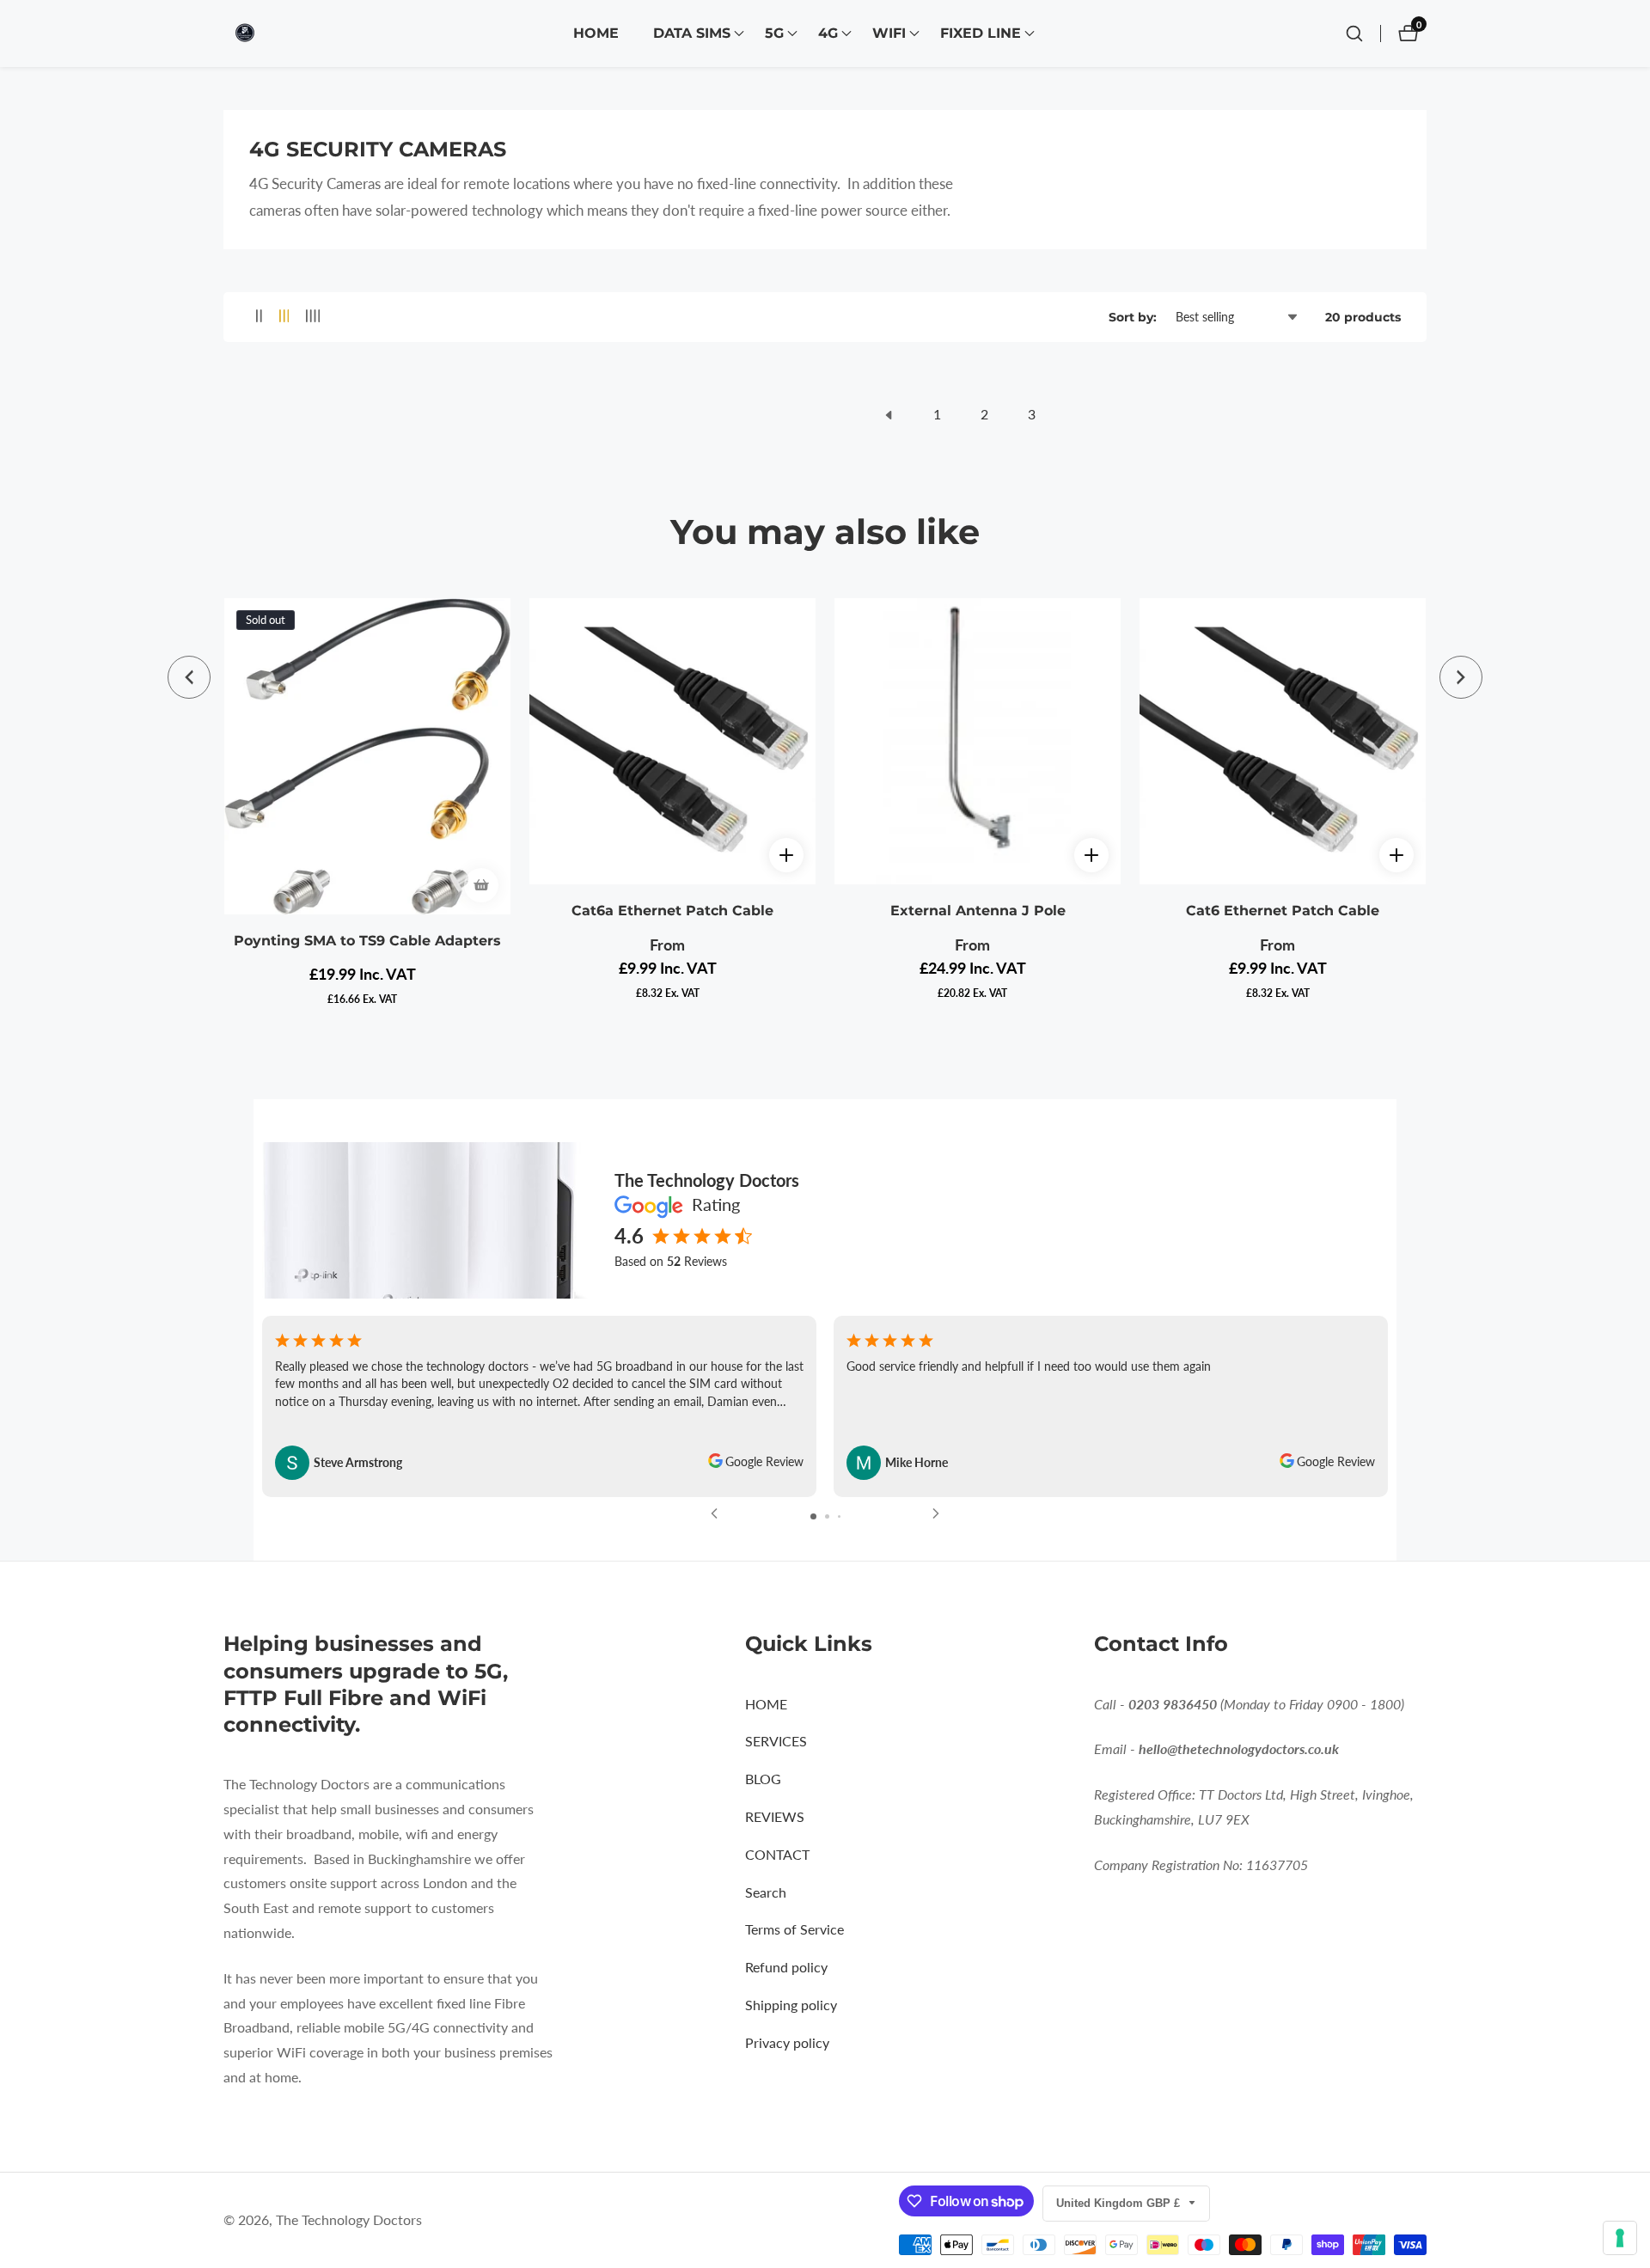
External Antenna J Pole (978, 911)
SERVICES (776, 1741)
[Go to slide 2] (827, 1516)
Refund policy (786, 1967)
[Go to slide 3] (839, 1516)
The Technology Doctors (349, 2220)
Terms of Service (794, 1929)
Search (766, 1892)
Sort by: (1133, 317)
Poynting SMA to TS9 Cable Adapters (367, 941)
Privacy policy (787, 2042)
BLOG (763, 1779)
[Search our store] (1354, 34)
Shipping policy (791, 2005)
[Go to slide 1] (813, 1516)
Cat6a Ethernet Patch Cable (672, 911)
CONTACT (777, 1854)
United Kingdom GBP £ (1120, 2203)
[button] (692, 34)
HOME (596, 33)
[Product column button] (259, 317)
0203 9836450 (1173, 1704)
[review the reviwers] (715, 1463)
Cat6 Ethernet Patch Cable (1283, 911)
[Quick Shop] (786, 855)
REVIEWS (775, 1816)
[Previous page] (889, 415)
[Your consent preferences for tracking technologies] (1620, 2238)
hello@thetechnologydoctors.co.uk (1239, 1748)
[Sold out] (481, 885)
